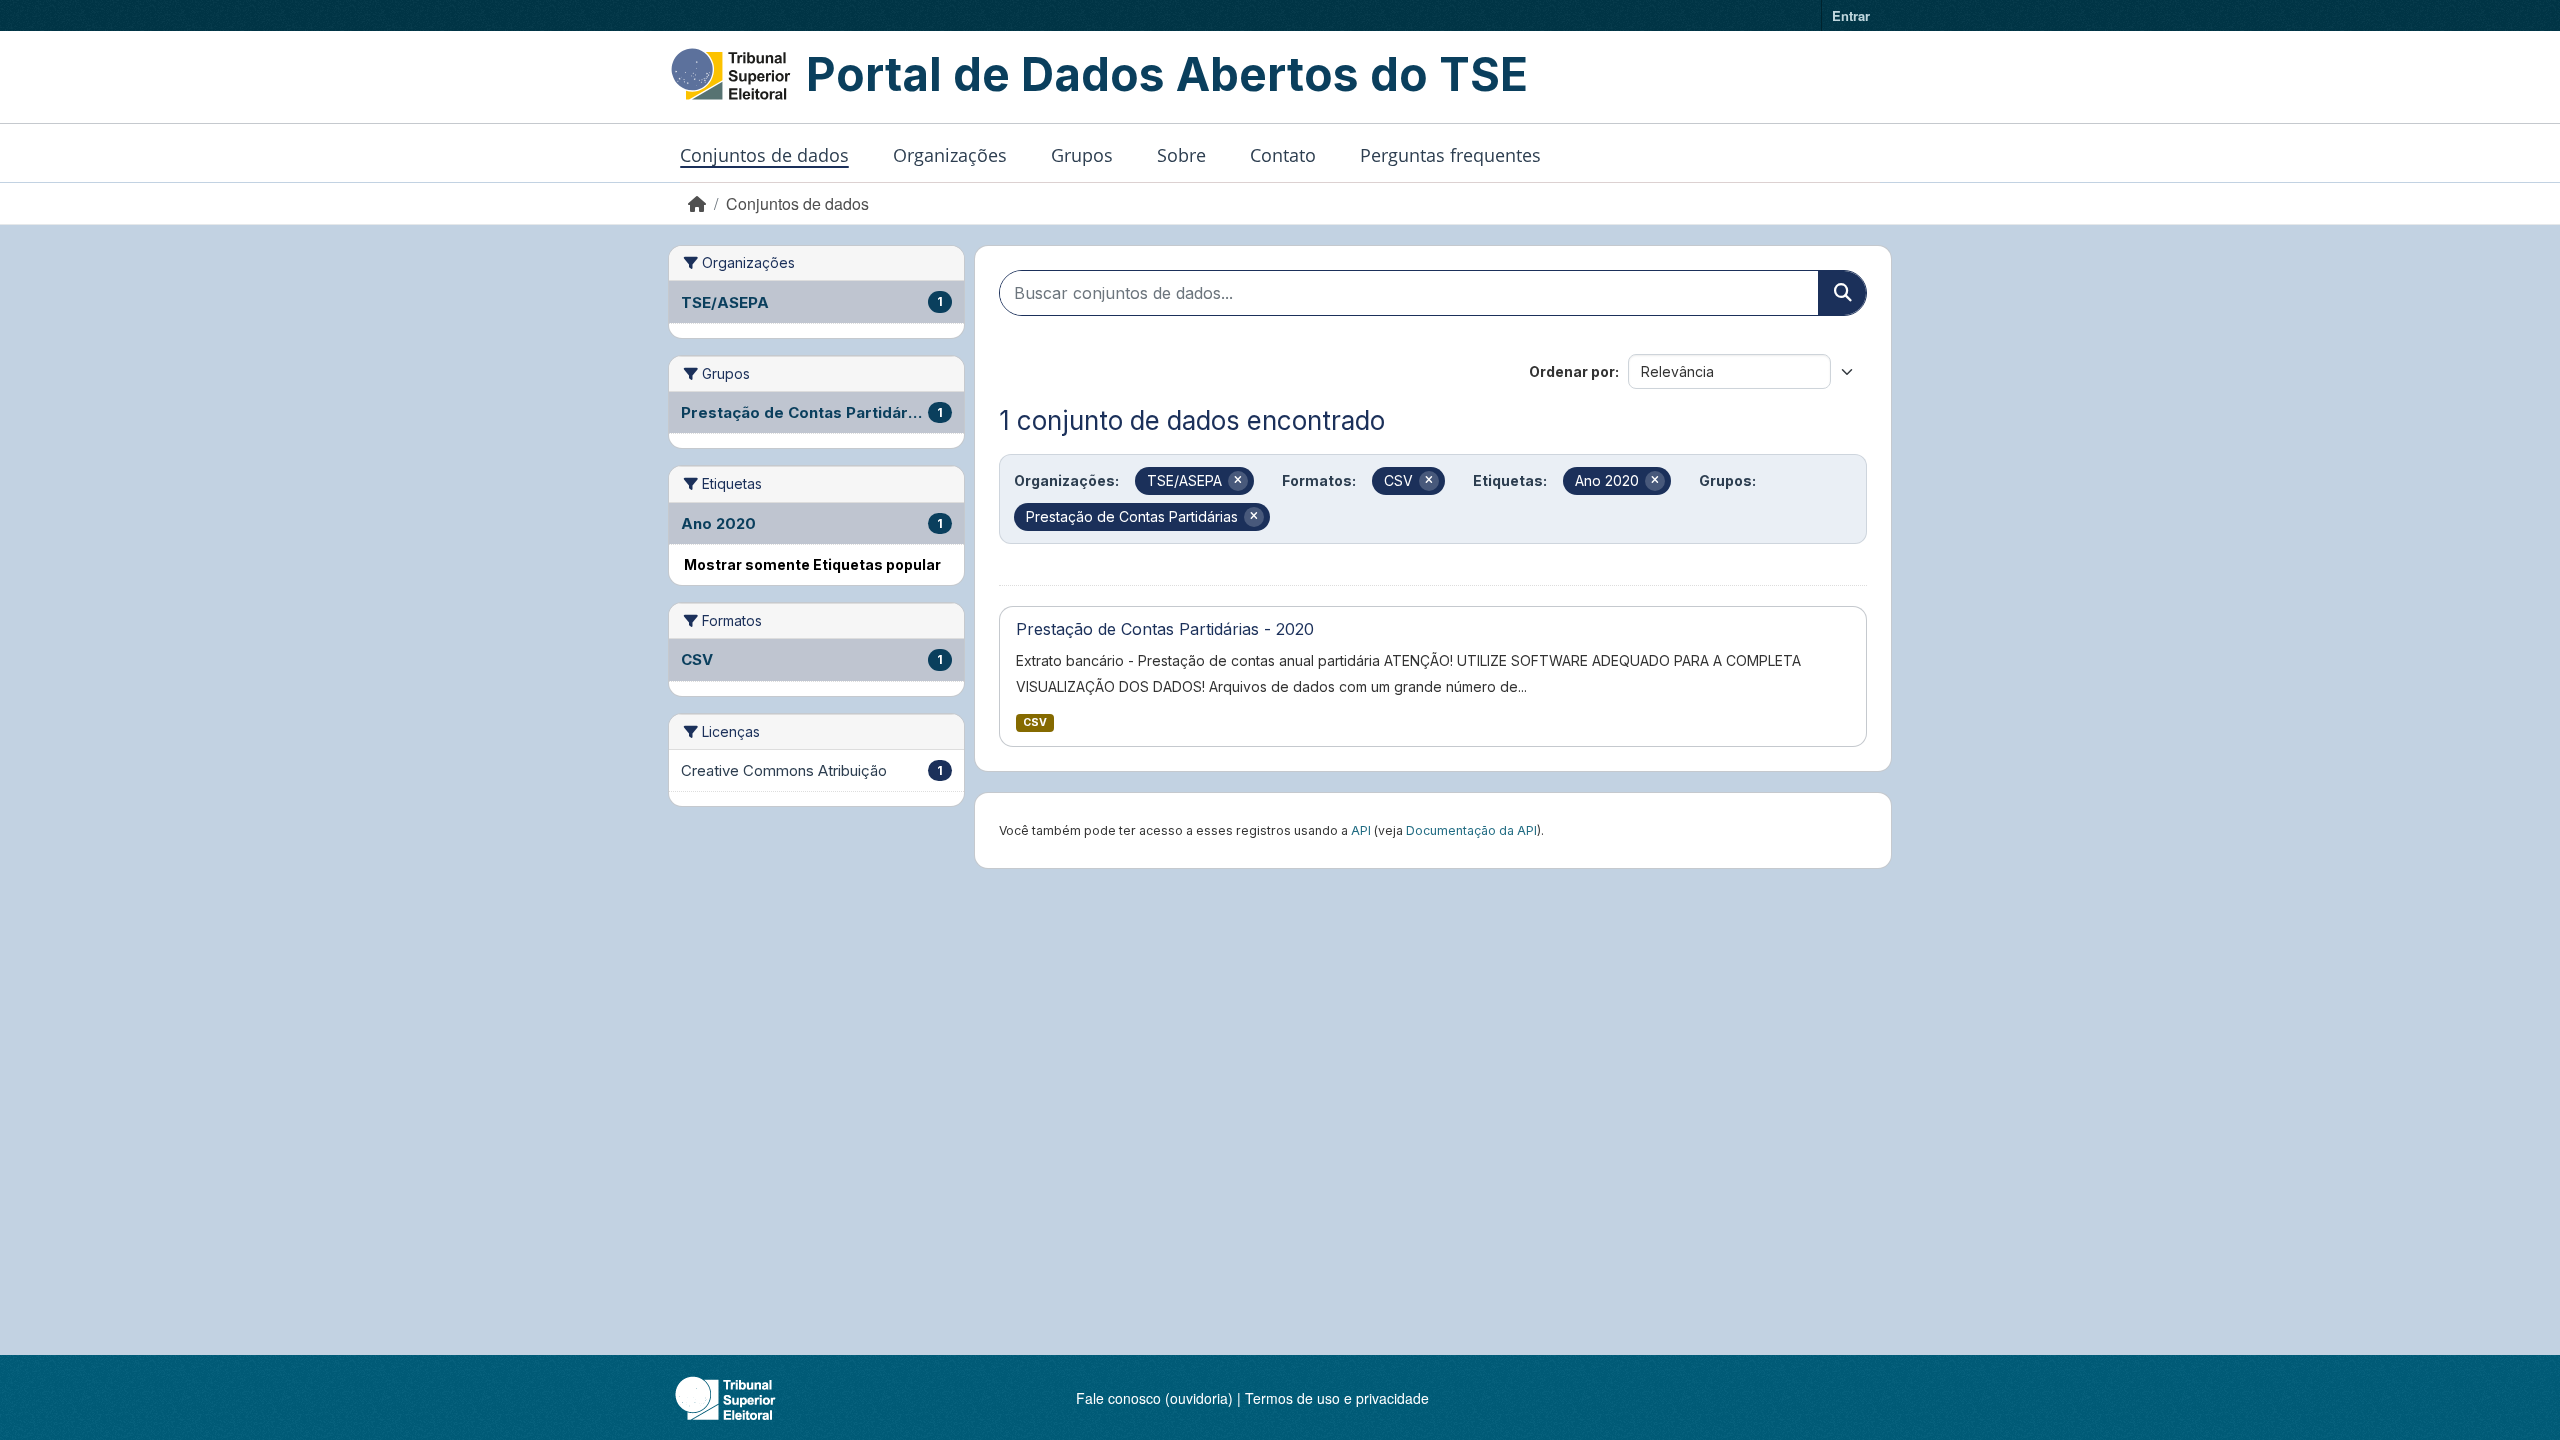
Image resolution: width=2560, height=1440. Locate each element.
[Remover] (1238, 481)
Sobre (1181, 155)
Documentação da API (1471, 830)
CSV (1035, 722)
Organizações (950, 155)
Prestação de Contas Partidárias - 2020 (1165, 629)
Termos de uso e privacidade (1337, 1398)
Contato (1283, 155)
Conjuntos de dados (764, 155)
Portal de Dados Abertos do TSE (1167, 74)
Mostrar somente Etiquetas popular (812, 564)
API (1361, 830)
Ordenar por (1572, 371)
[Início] (697, 203)
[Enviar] (1842, 293)
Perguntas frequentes (1450, 155)
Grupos (1082, 155)
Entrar (1851, 15)
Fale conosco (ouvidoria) (1154, 1398)
